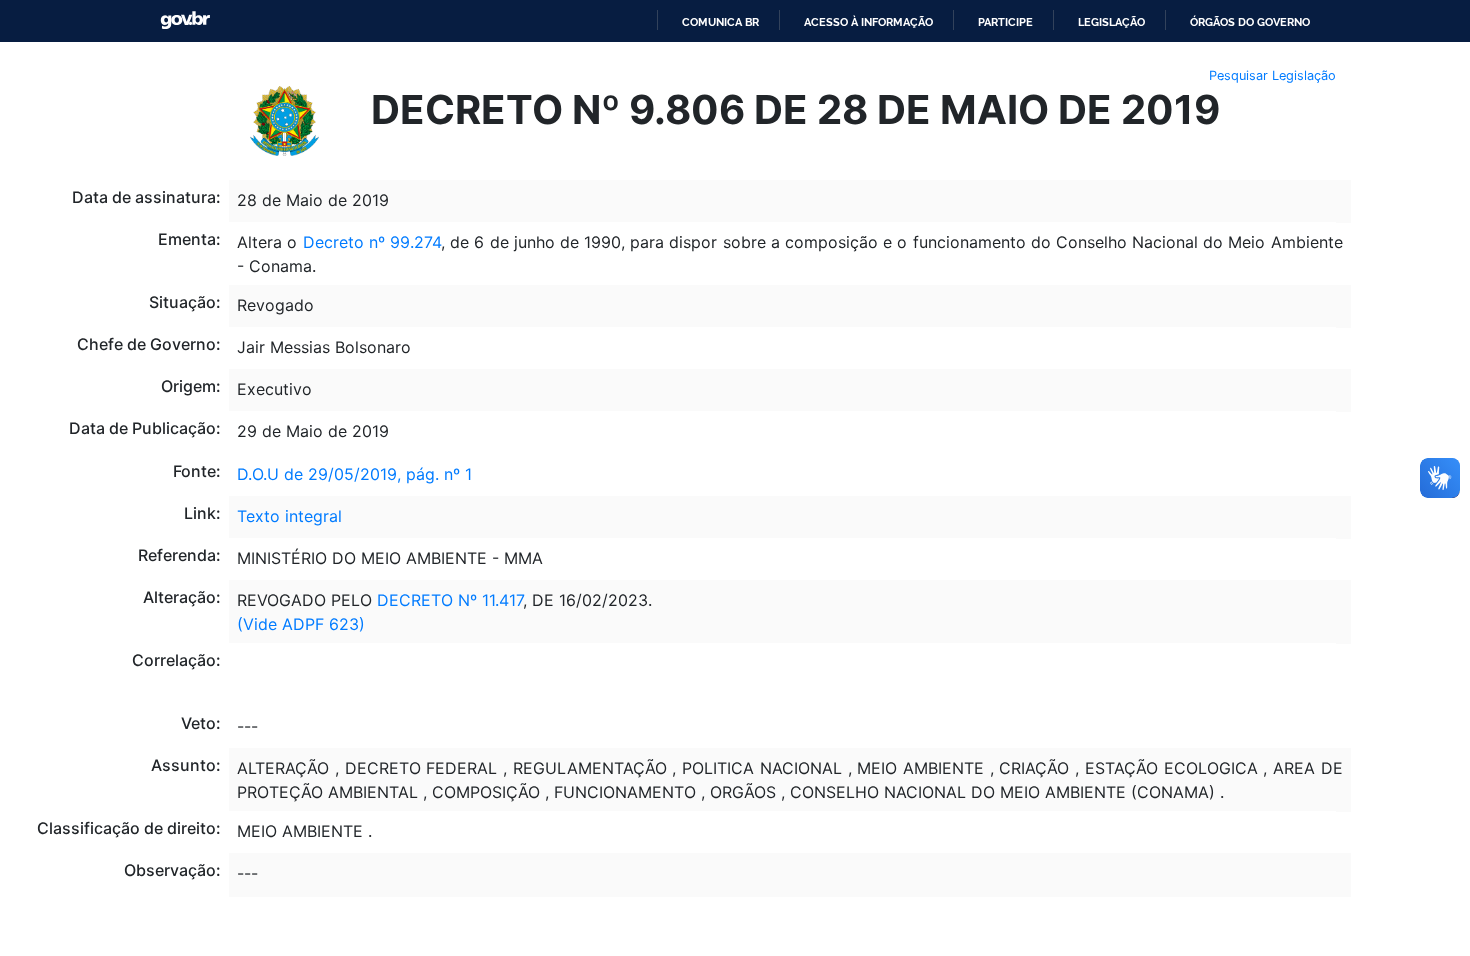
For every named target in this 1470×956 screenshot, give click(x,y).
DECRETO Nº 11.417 (450, 600)
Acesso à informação (868, 22)
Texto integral (289, 516)
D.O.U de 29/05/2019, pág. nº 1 (354, 474)
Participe (1005, 22)
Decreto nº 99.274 (372, 242)
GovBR (185, 20)
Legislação (1111, 22)
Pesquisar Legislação (1272, 75)
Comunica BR (720, 22)
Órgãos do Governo (1250, 22)
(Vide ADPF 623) (301, 624)
